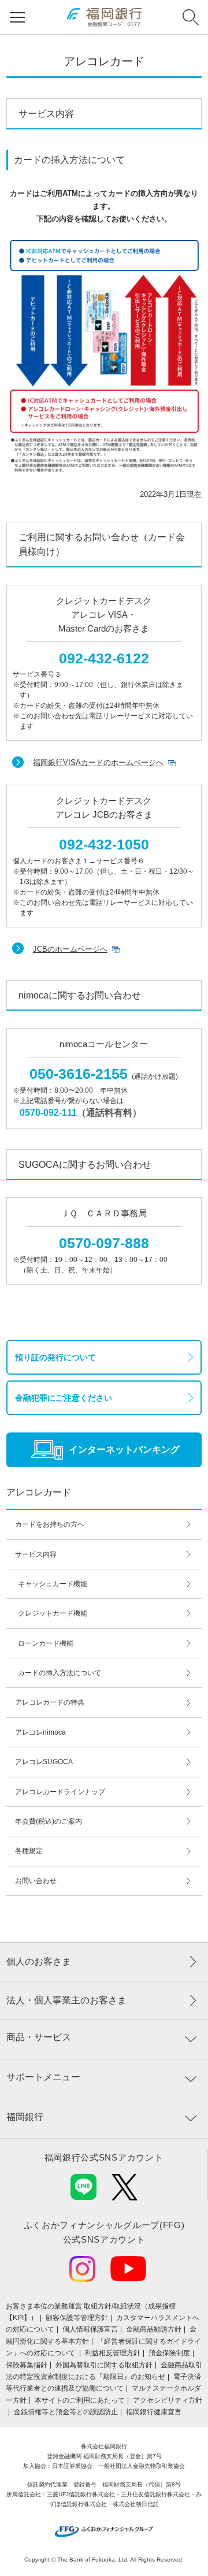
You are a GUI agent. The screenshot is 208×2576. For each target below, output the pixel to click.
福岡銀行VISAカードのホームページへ (98, 762)
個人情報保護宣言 (90, 2329)
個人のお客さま (39, 1961)
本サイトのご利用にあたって (80, 2400)
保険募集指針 (27, 2365)
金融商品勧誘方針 (154, 2329)
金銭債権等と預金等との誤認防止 (66, 2412)
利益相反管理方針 (113, 2353)
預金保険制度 (169, 2353)
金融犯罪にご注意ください (64, 1398)
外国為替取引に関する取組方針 (104, 2365)
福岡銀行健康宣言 (154, 2412)
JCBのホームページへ (70, 949)
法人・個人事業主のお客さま (66, 2000)
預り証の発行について (55, 1357)
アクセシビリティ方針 (168, 2400)
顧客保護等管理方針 (77, 2318)
